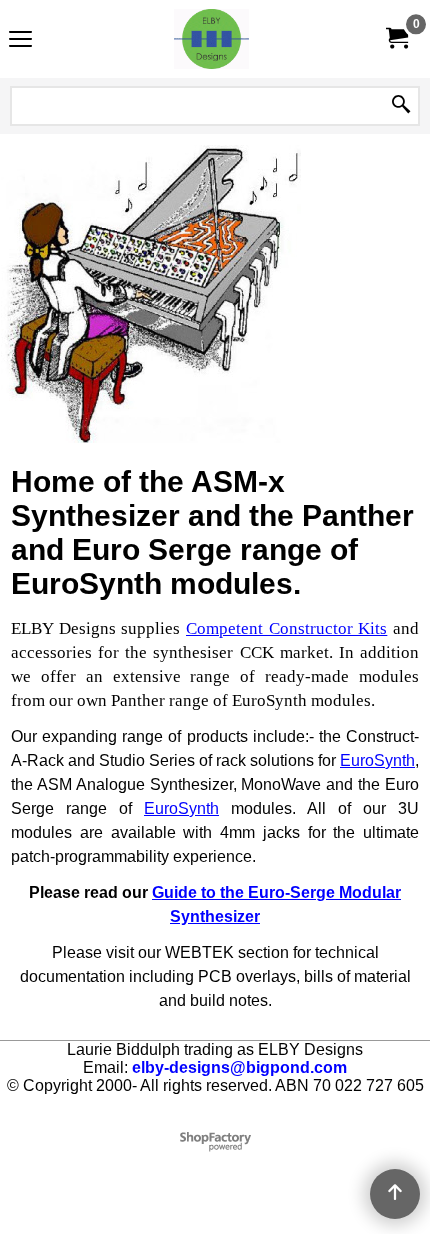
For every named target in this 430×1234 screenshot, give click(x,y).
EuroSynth (377, 760)
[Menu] (20, 41)
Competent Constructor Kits (286, 628)
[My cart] (396, 38)
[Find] (401, 106)
